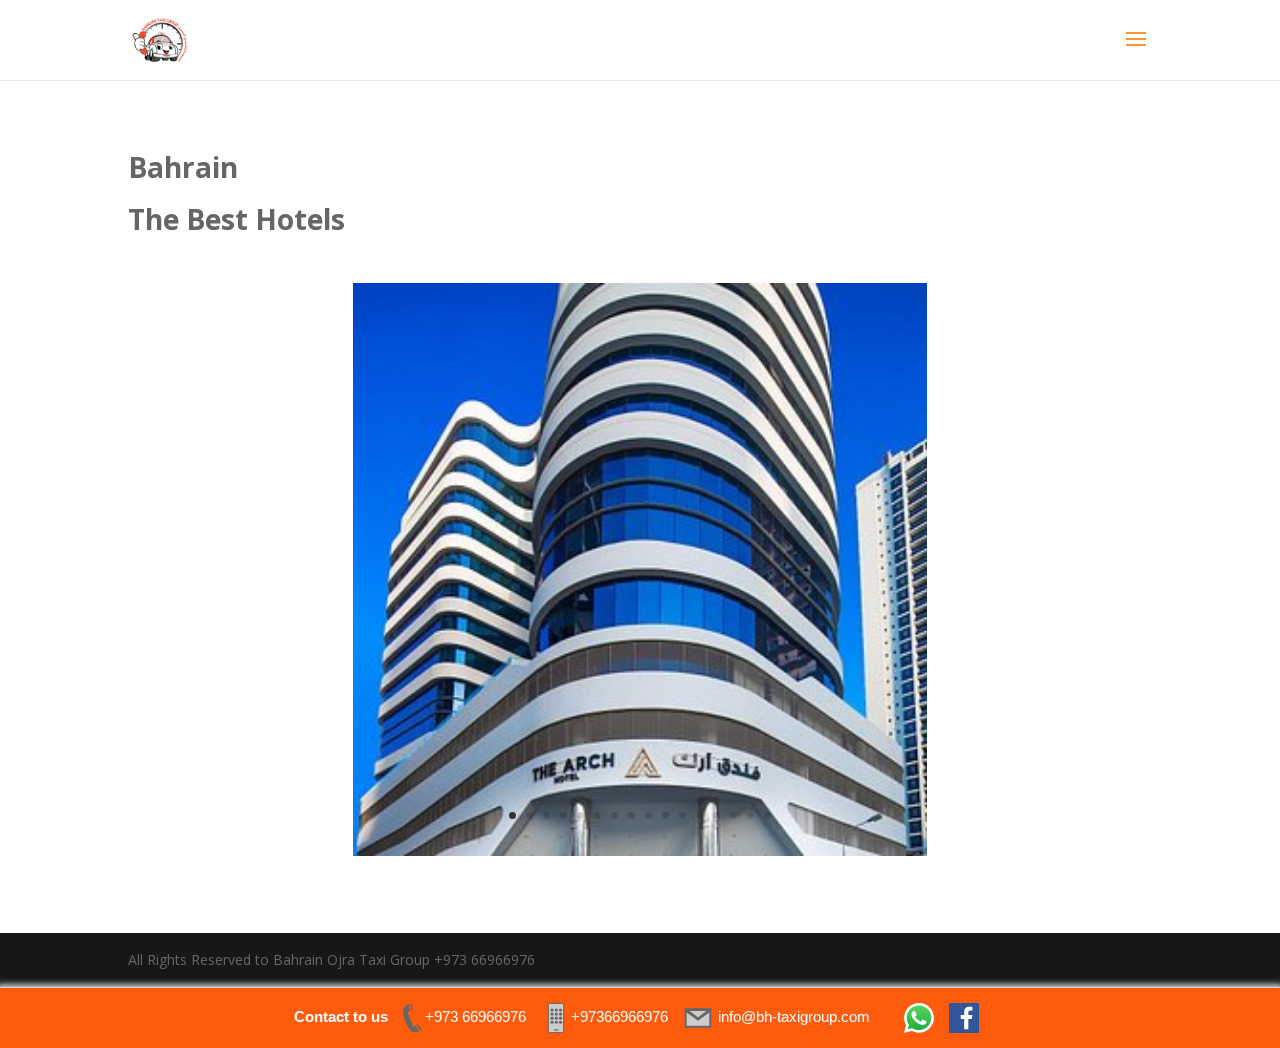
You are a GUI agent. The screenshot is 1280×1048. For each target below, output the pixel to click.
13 (716, 815)
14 (733, 815)
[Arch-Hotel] (639, 850)
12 (699, 815)
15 (750, 815)
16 (767, 815)
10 (665, 815)
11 (682, 815)
